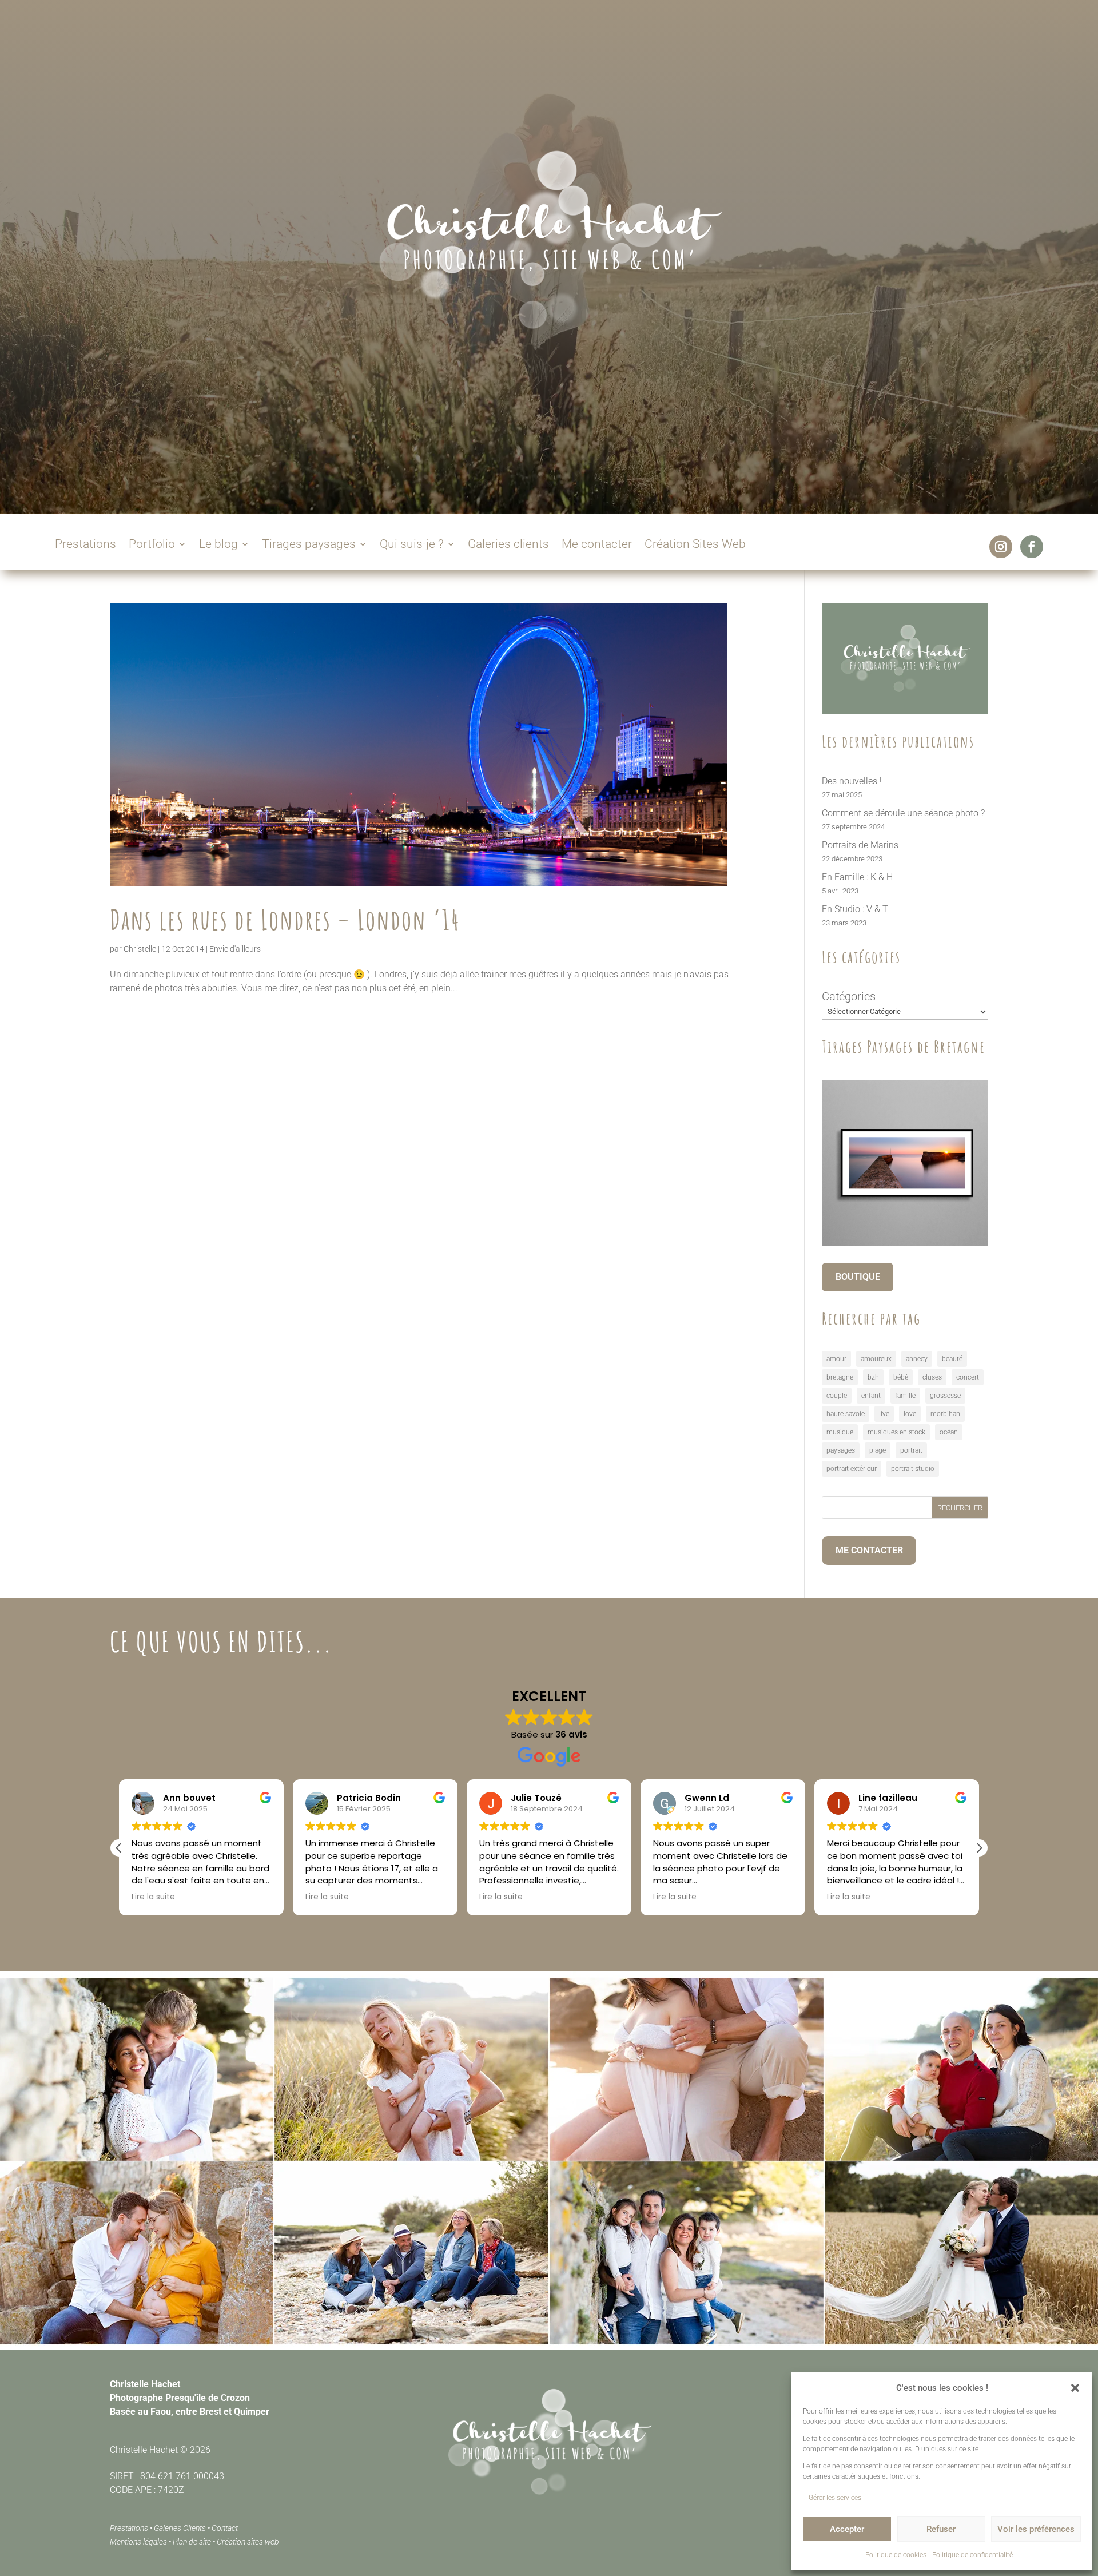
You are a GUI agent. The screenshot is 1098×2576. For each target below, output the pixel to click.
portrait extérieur (852, 1469)
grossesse (945, 1396)
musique (840, 1432)
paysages (841, 1450)
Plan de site (192, 2542)
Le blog (218, 545)
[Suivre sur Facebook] (1032, 547)
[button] (1075, 2388)
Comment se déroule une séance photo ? (903, 813)
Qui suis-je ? (412, 545)
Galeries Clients (180, 2528)
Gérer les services (835, 2498)
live (884, 1414)
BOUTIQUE (858, 1277)
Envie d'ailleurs (235, 949)
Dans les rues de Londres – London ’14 (285, 919)
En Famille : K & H (857, 877)
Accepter (847, 2529)
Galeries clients (508, 545)
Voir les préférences (1036, 2529)
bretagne (840, 1377)
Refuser (941, 2529)
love (910, 1414)
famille (905, 1396)
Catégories (849, 996)
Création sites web (248, 2542)
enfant (871, 1396)
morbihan (945, 1414)
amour (836, 1359)
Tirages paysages (309, 545)
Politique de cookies (896, 2555)
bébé (901, 1377)
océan (949, 1432)
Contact (225, 2528)
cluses (932, 1377)
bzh (873, 1377)
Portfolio (152, 545)
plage (878, 1450)
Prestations (85, 545)
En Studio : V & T (855, 909)
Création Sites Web (695, 545)
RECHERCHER (960, 1508)
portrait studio (913, 1469)
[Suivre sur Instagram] (1001, 547)
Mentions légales (138, 2542)
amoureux (876, 1359)
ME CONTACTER (869, 1550)
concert (968, 1377)
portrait (911, 1450)
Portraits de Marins (860, 845)
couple (837, 1396)
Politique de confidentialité (972, 2555)
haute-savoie (846, 1414)
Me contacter (597, 545)
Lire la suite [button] (153, 1897)
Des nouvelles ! (852, 781)
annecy (917, 1359)
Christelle (140, 949)
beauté (952, 1359)
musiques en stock (896, 1432)
